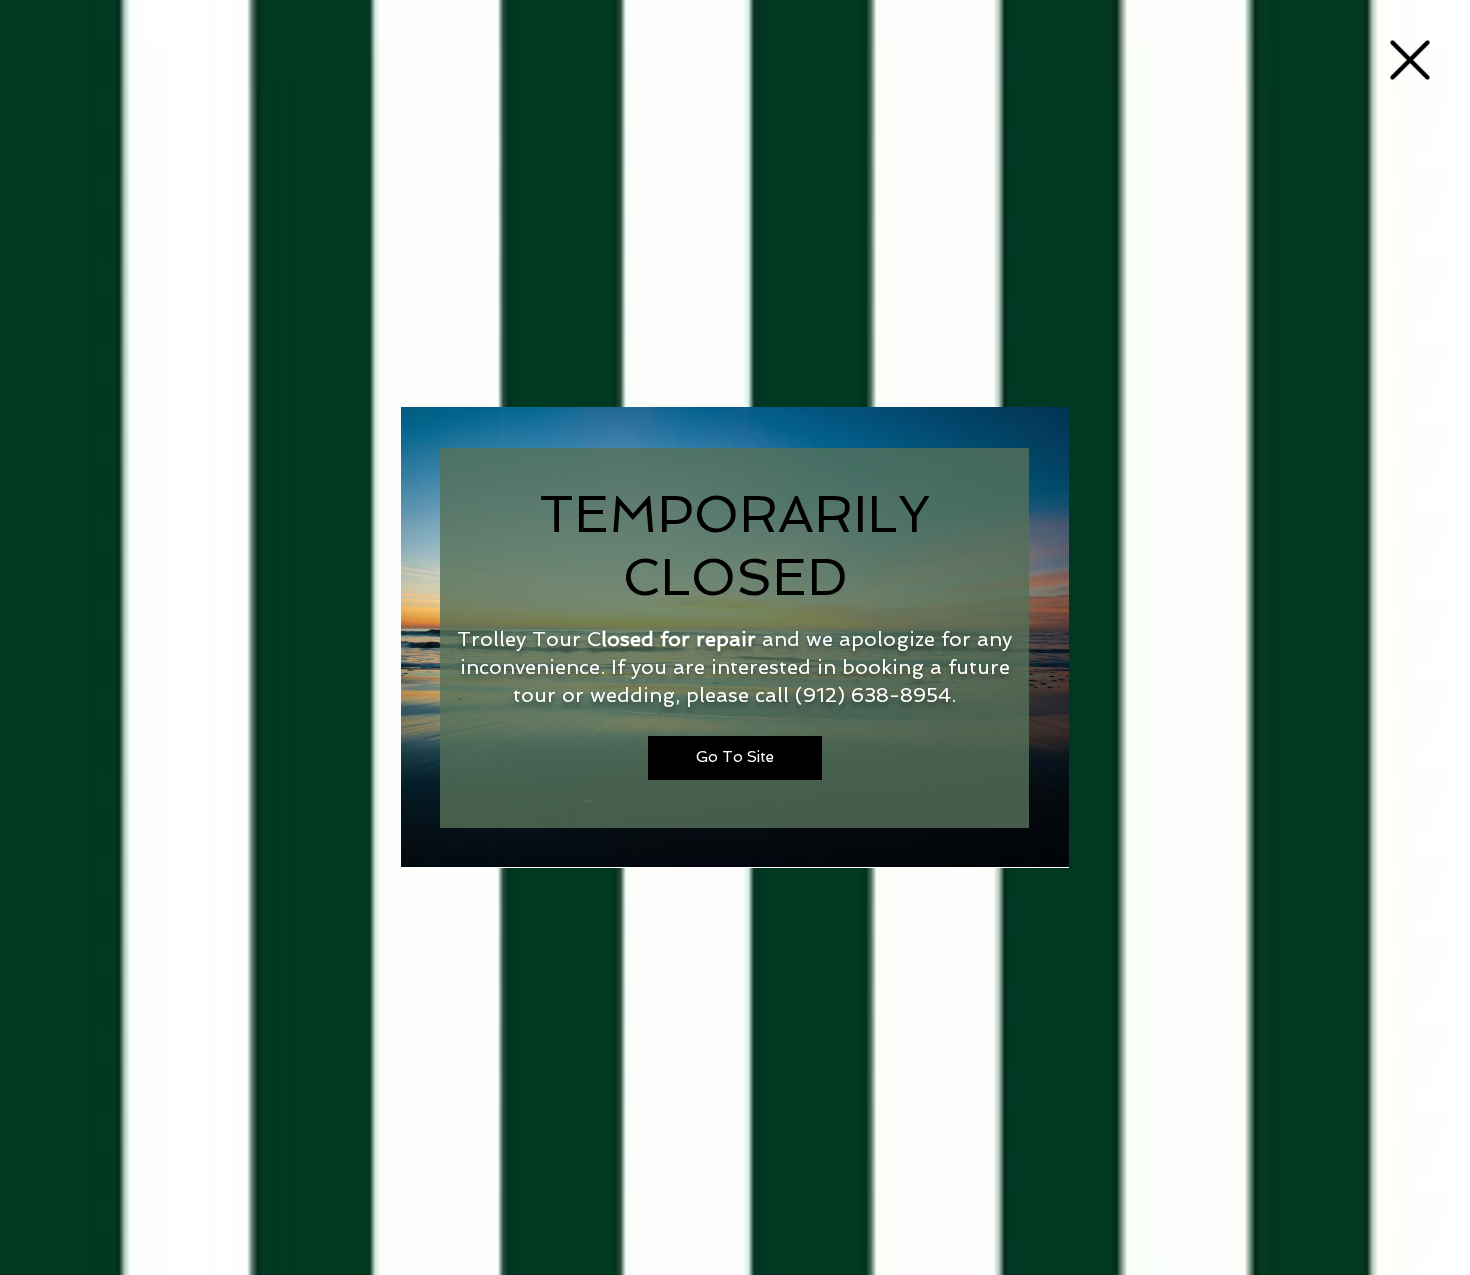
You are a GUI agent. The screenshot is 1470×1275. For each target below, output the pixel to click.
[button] (1410, 60)
